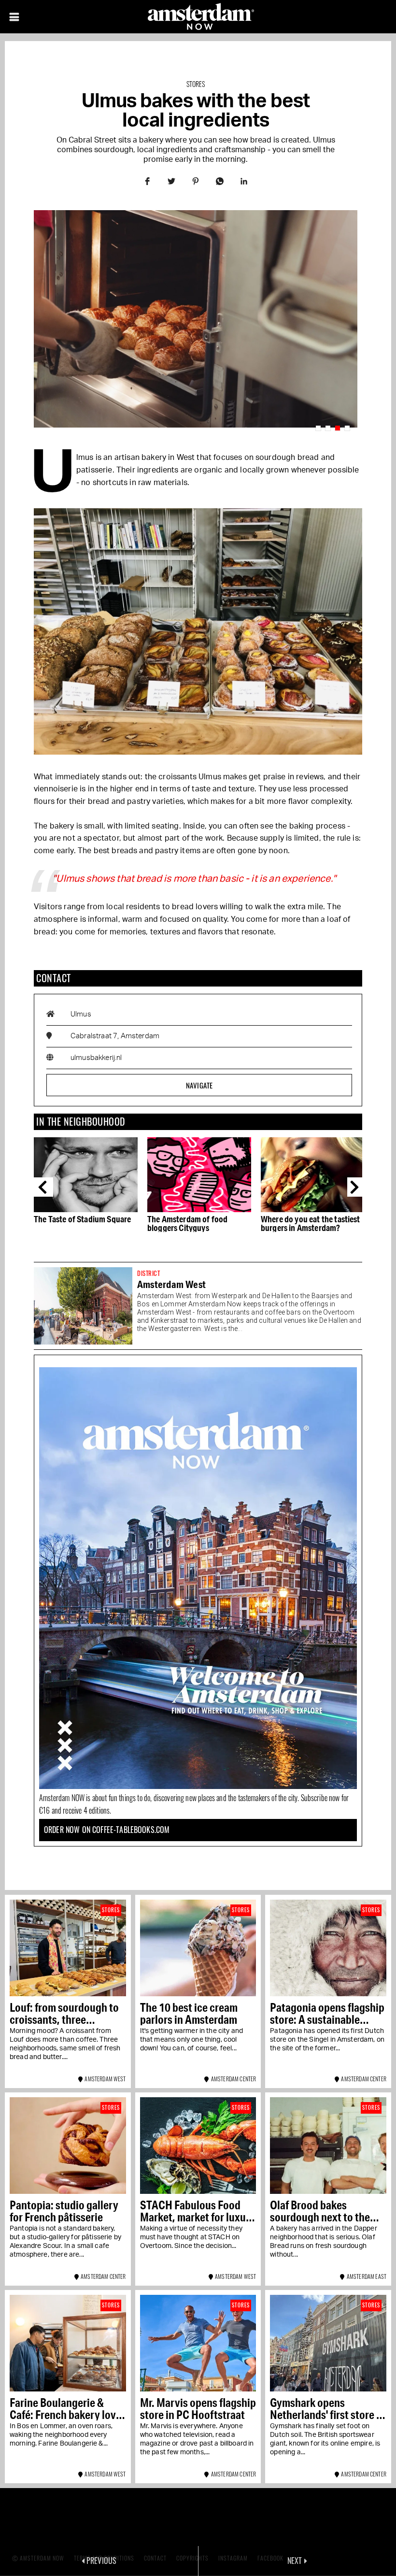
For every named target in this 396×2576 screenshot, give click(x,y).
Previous (43, 1187)
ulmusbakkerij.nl (96, 1058)
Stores (196, 84)
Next (357, 1187)
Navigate (199, 1085)
